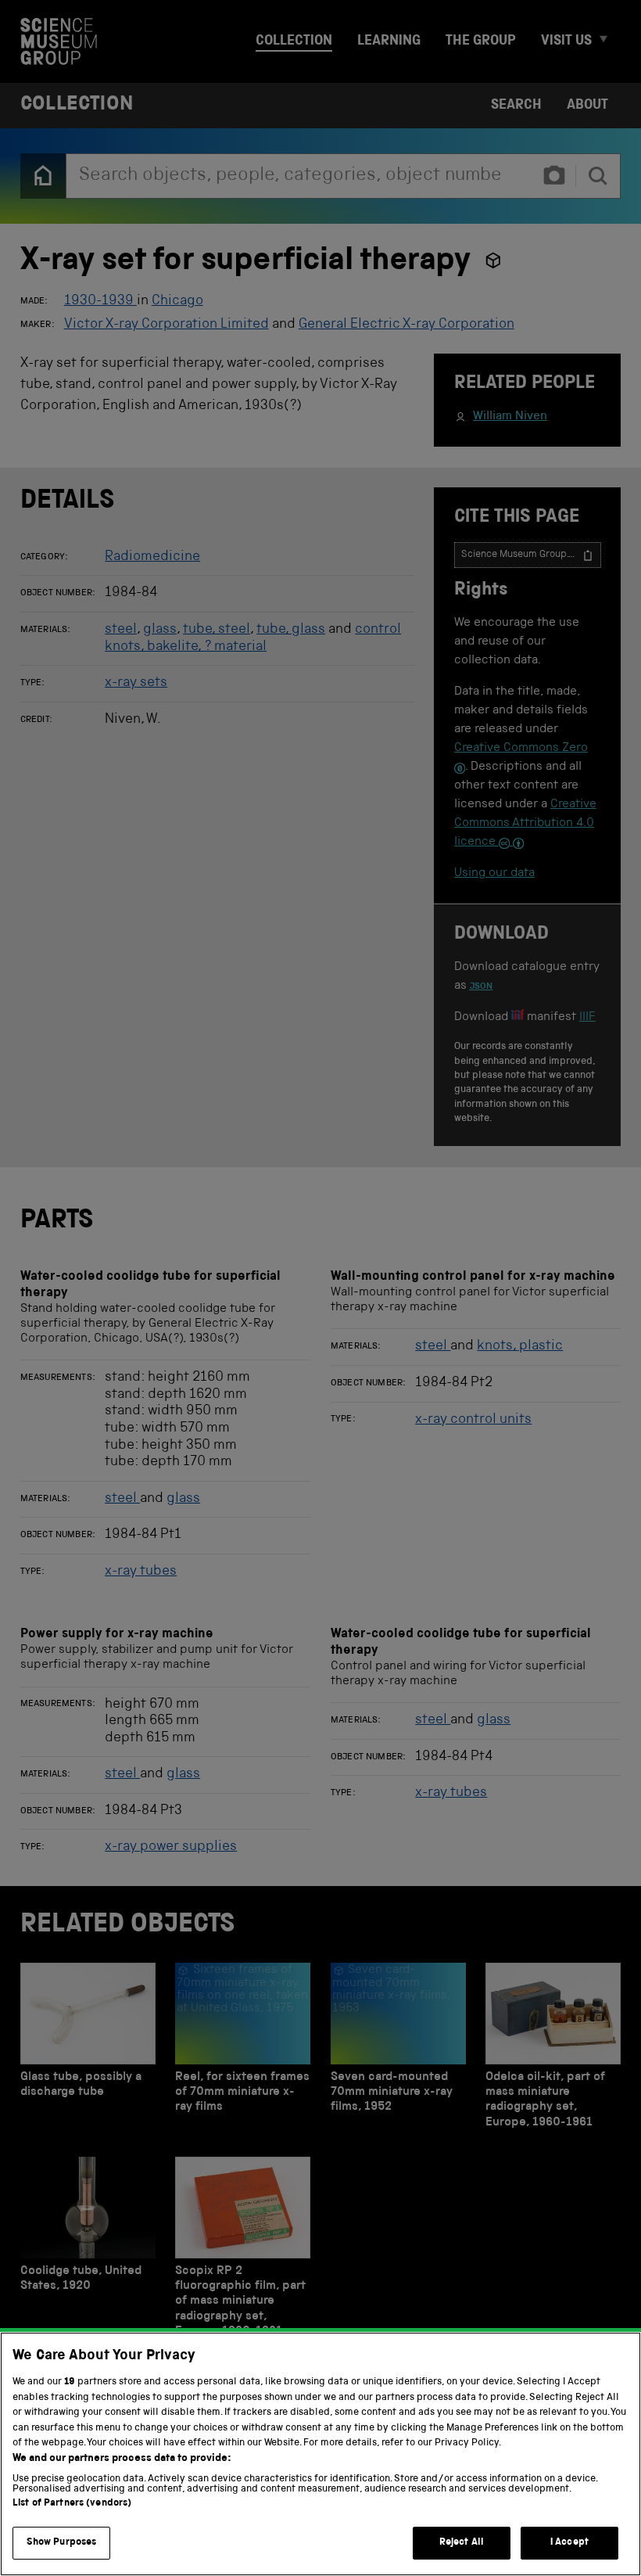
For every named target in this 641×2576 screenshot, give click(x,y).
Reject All (462, 2543)
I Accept (569, 2543)
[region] (320, 2454)
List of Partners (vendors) (72, 2504)
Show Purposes (62, 2543)
